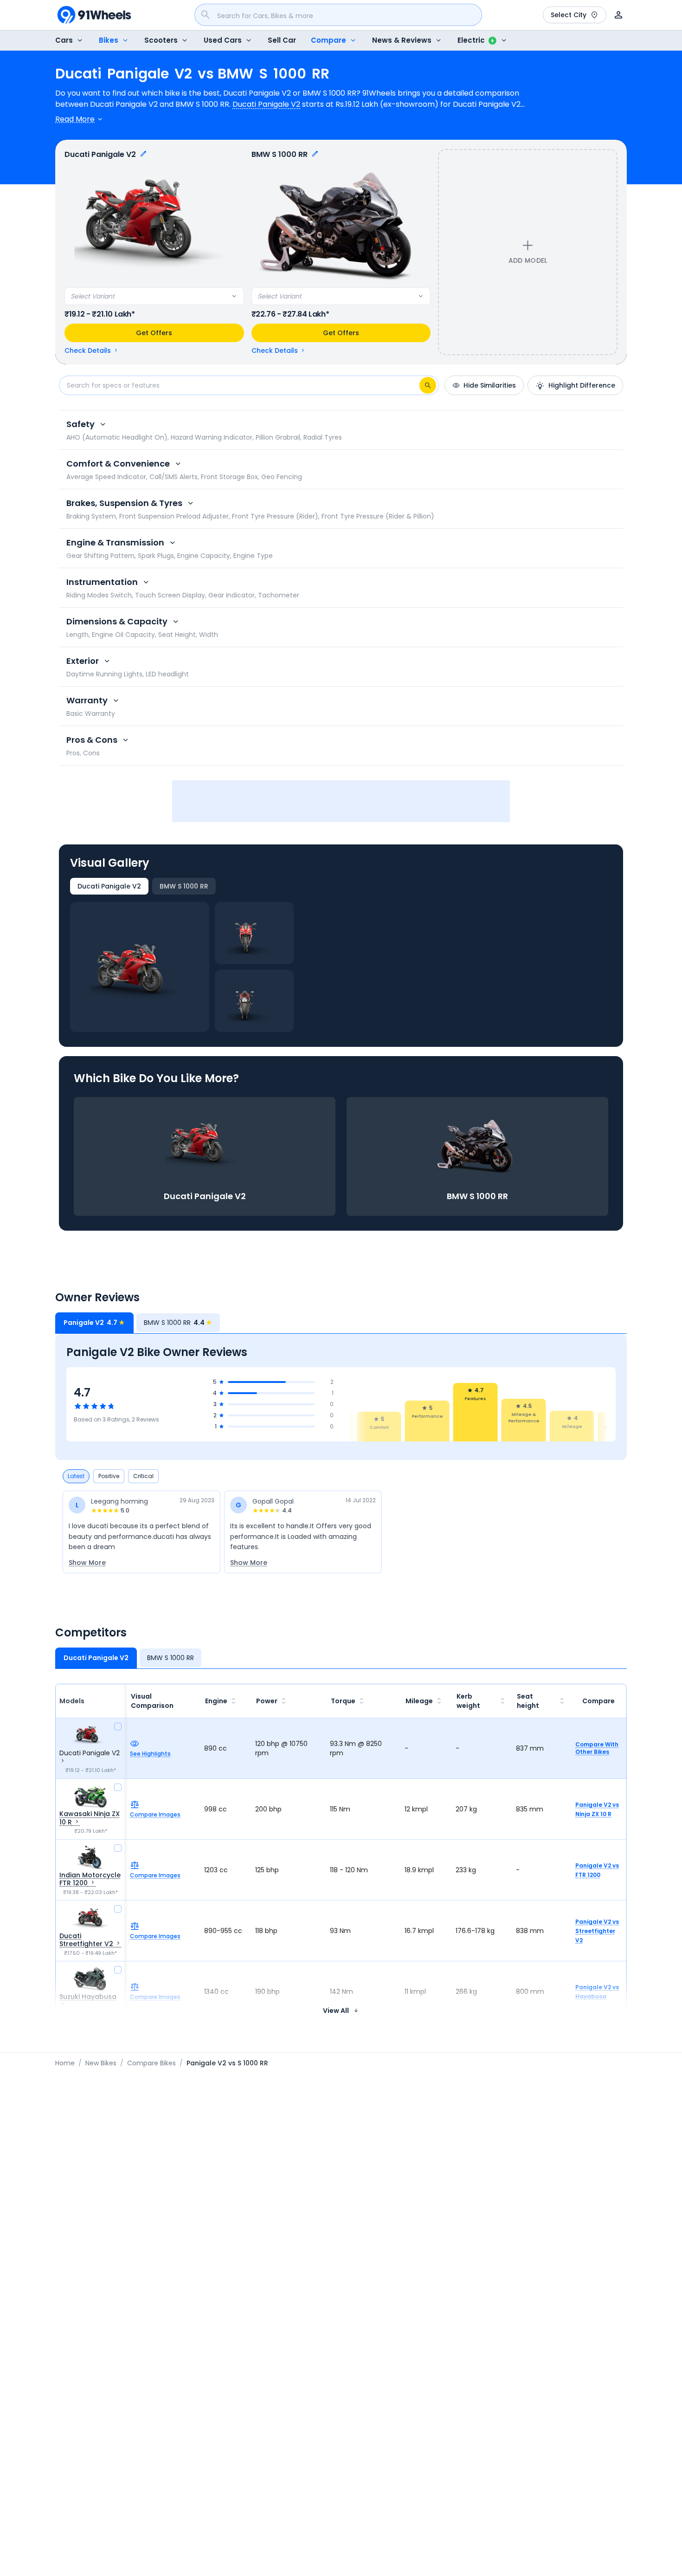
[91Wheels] (94, 15)
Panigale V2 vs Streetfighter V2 (597, 1931)
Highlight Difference (582, 385)
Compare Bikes (151, 2063)
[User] (618, 15)
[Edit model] (143, 155)
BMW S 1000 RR (184, 886)
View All (336, 2011)
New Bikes (101, 2063)
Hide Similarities (490, 385)
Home (65, 2063)
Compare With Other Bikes (597, 1748)
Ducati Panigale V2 (266, 104)
